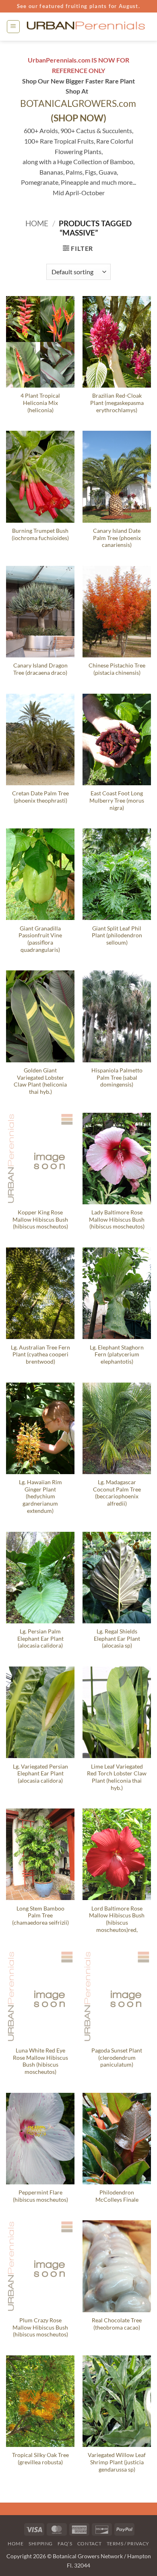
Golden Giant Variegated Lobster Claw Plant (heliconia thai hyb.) (40, 1081)
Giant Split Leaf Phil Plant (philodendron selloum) (117, 935)
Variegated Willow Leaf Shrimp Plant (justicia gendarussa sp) (117, 2462)
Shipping (41, 2544)
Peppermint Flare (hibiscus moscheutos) (40, 2196)
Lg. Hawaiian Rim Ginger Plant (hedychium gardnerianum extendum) (40, 1497)
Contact (89, 2544)
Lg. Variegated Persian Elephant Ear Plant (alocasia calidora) (40, 1774)
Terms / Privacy (128, 2544)
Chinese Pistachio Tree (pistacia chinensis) (117, 669)
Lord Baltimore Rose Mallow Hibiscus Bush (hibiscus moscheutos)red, (117, 1919)
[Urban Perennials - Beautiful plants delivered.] (86, 27)
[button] (13, 27)
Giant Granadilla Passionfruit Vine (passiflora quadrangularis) (40, 939)
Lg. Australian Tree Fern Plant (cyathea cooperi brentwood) (40, 1355)
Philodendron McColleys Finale (117, 2196)
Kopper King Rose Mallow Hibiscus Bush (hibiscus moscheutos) (40, 1219)
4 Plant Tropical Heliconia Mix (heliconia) (40, 403)
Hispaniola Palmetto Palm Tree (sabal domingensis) (117, 1077)
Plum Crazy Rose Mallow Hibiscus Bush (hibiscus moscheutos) (40, 2327)
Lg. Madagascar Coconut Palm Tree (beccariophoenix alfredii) (117, 1493)
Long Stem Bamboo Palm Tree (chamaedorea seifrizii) (40, 1916)
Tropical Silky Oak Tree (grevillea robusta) (40, 2459)
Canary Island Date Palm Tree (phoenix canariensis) (117, 538)
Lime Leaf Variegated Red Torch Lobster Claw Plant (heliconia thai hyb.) (117, 1777)
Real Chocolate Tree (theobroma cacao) (117, 2324)
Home (37, 223)
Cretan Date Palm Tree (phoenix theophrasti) (40, 797)
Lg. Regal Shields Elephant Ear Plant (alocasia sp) (117, 1638)
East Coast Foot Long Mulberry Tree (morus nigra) (117, 800)
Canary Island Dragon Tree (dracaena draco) (40, 669)
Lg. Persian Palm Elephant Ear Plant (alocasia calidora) (40, 1638)
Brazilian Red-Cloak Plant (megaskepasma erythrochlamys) (117, 403)
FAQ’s (65, 2544)
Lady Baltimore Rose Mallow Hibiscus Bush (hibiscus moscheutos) (117, 1219)
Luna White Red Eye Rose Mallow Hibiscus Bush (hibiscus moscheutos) (40, 2061)
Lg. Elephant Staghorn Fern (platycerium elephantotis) (117, 1355)
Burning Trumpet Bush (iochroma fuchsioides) (40, 534)
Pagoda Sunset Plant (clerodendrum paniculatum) (117, 2058)
